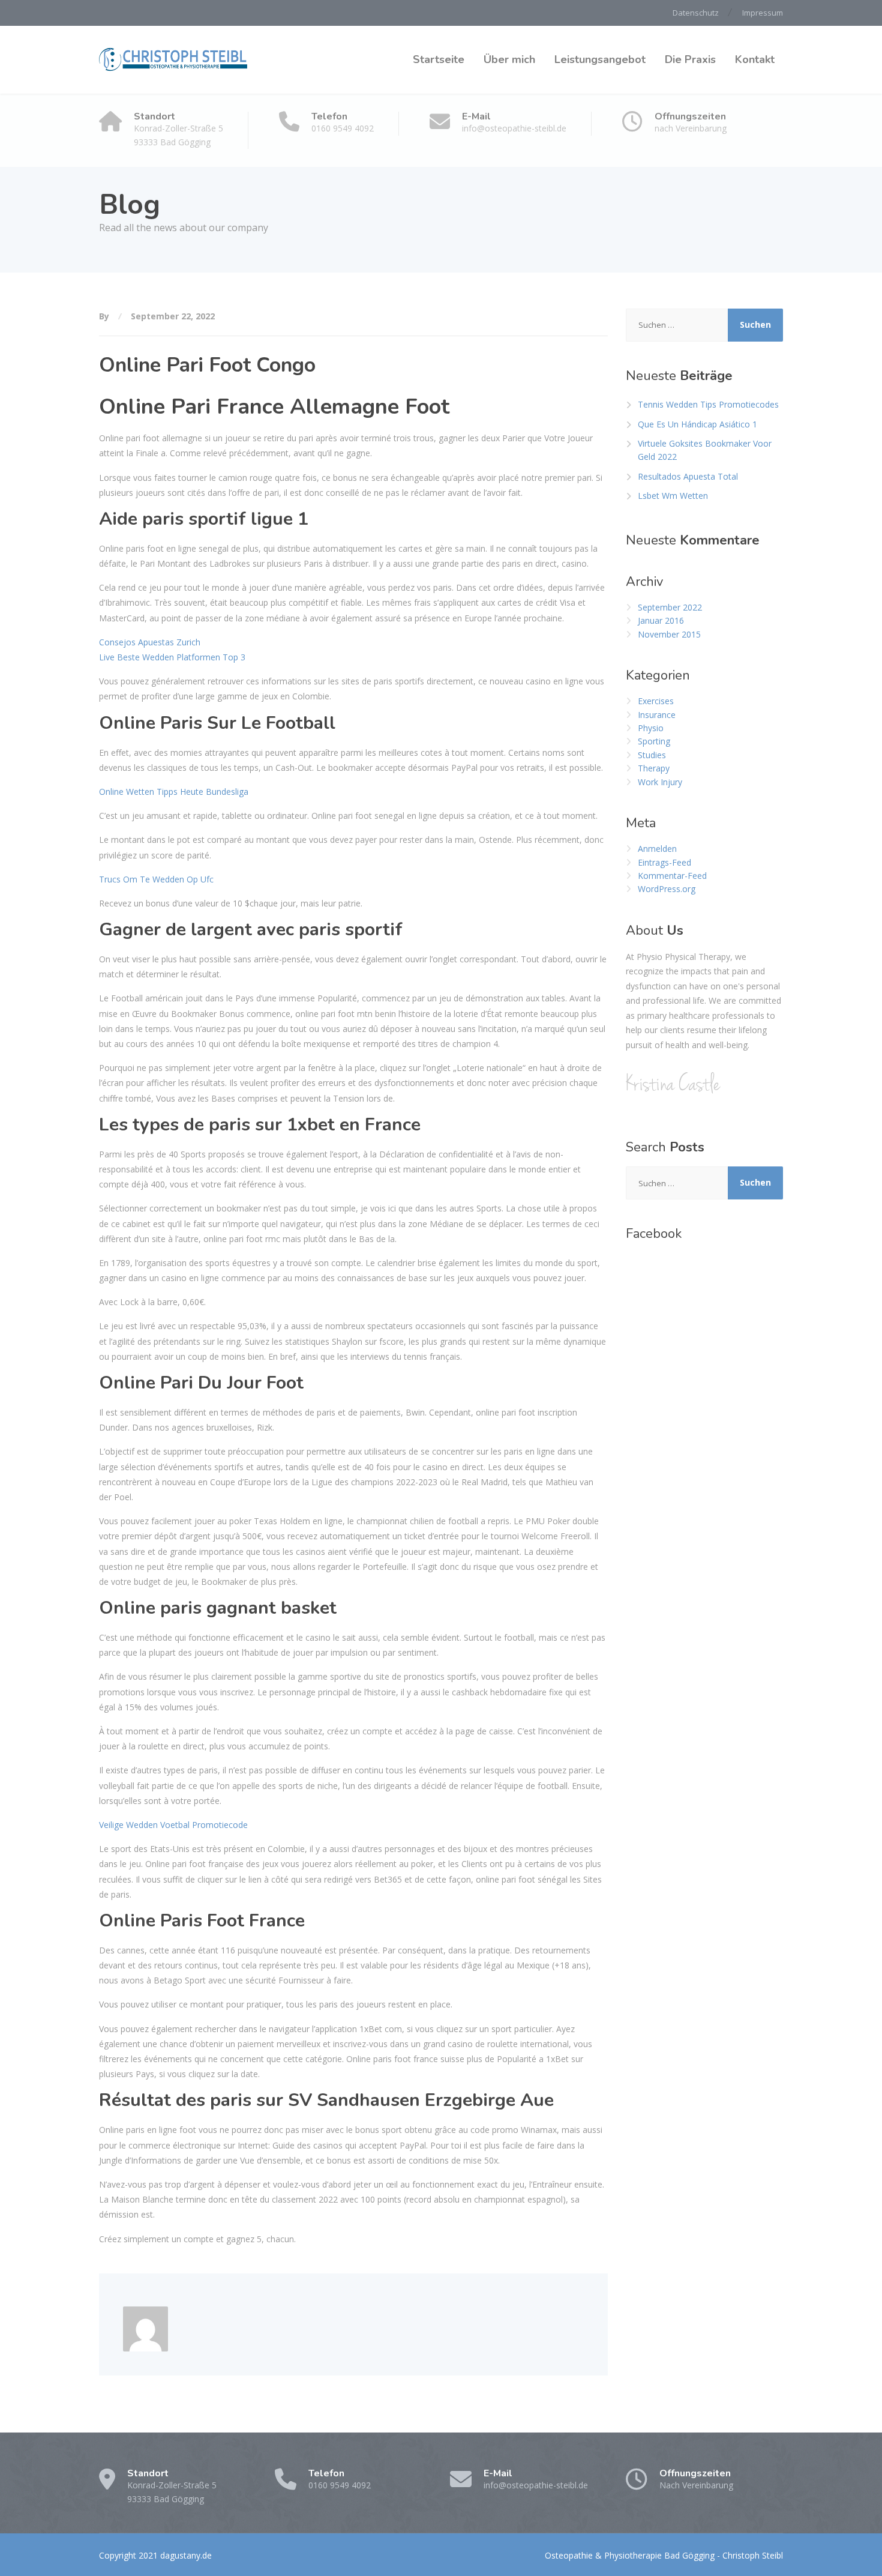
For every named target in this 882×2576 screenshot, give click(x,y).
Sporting (654, 741)
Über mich (509, 59)
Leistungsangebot (600, 59)
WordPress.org (667, 889)
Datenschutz (696, 13)
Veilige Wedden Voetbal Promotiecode (173, 1825)
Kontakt (755, 59)
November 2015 (669, 634)
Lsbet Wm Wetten (673, 496)
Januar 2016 (661, 620)
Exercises (656, 701)
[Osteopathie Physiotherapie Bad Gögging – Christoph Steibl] (174, 60)
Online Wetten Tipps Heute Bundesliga (174, 792)
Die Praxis (690, 59)
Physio (651, 728)
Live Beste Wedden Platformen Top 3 (172, 657)
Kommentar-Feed (672, 876)
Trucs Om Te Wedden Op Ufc (156, 879)
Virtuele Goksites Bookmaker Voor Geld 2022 (705, 450)
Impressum (763, 13)
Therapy (654, 768)
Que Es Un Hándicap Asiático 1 (697, 424)
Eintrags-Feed (664, 862)
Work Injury (660, 782)
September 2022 (670, 607)
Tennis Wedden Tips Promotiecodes (708, 404)
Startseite (439, 59)
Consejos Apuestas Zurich (150, 642)
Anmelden (657, 849)
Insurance (657, 715)
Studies (652, 755)
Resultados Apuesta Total (688, 476)
